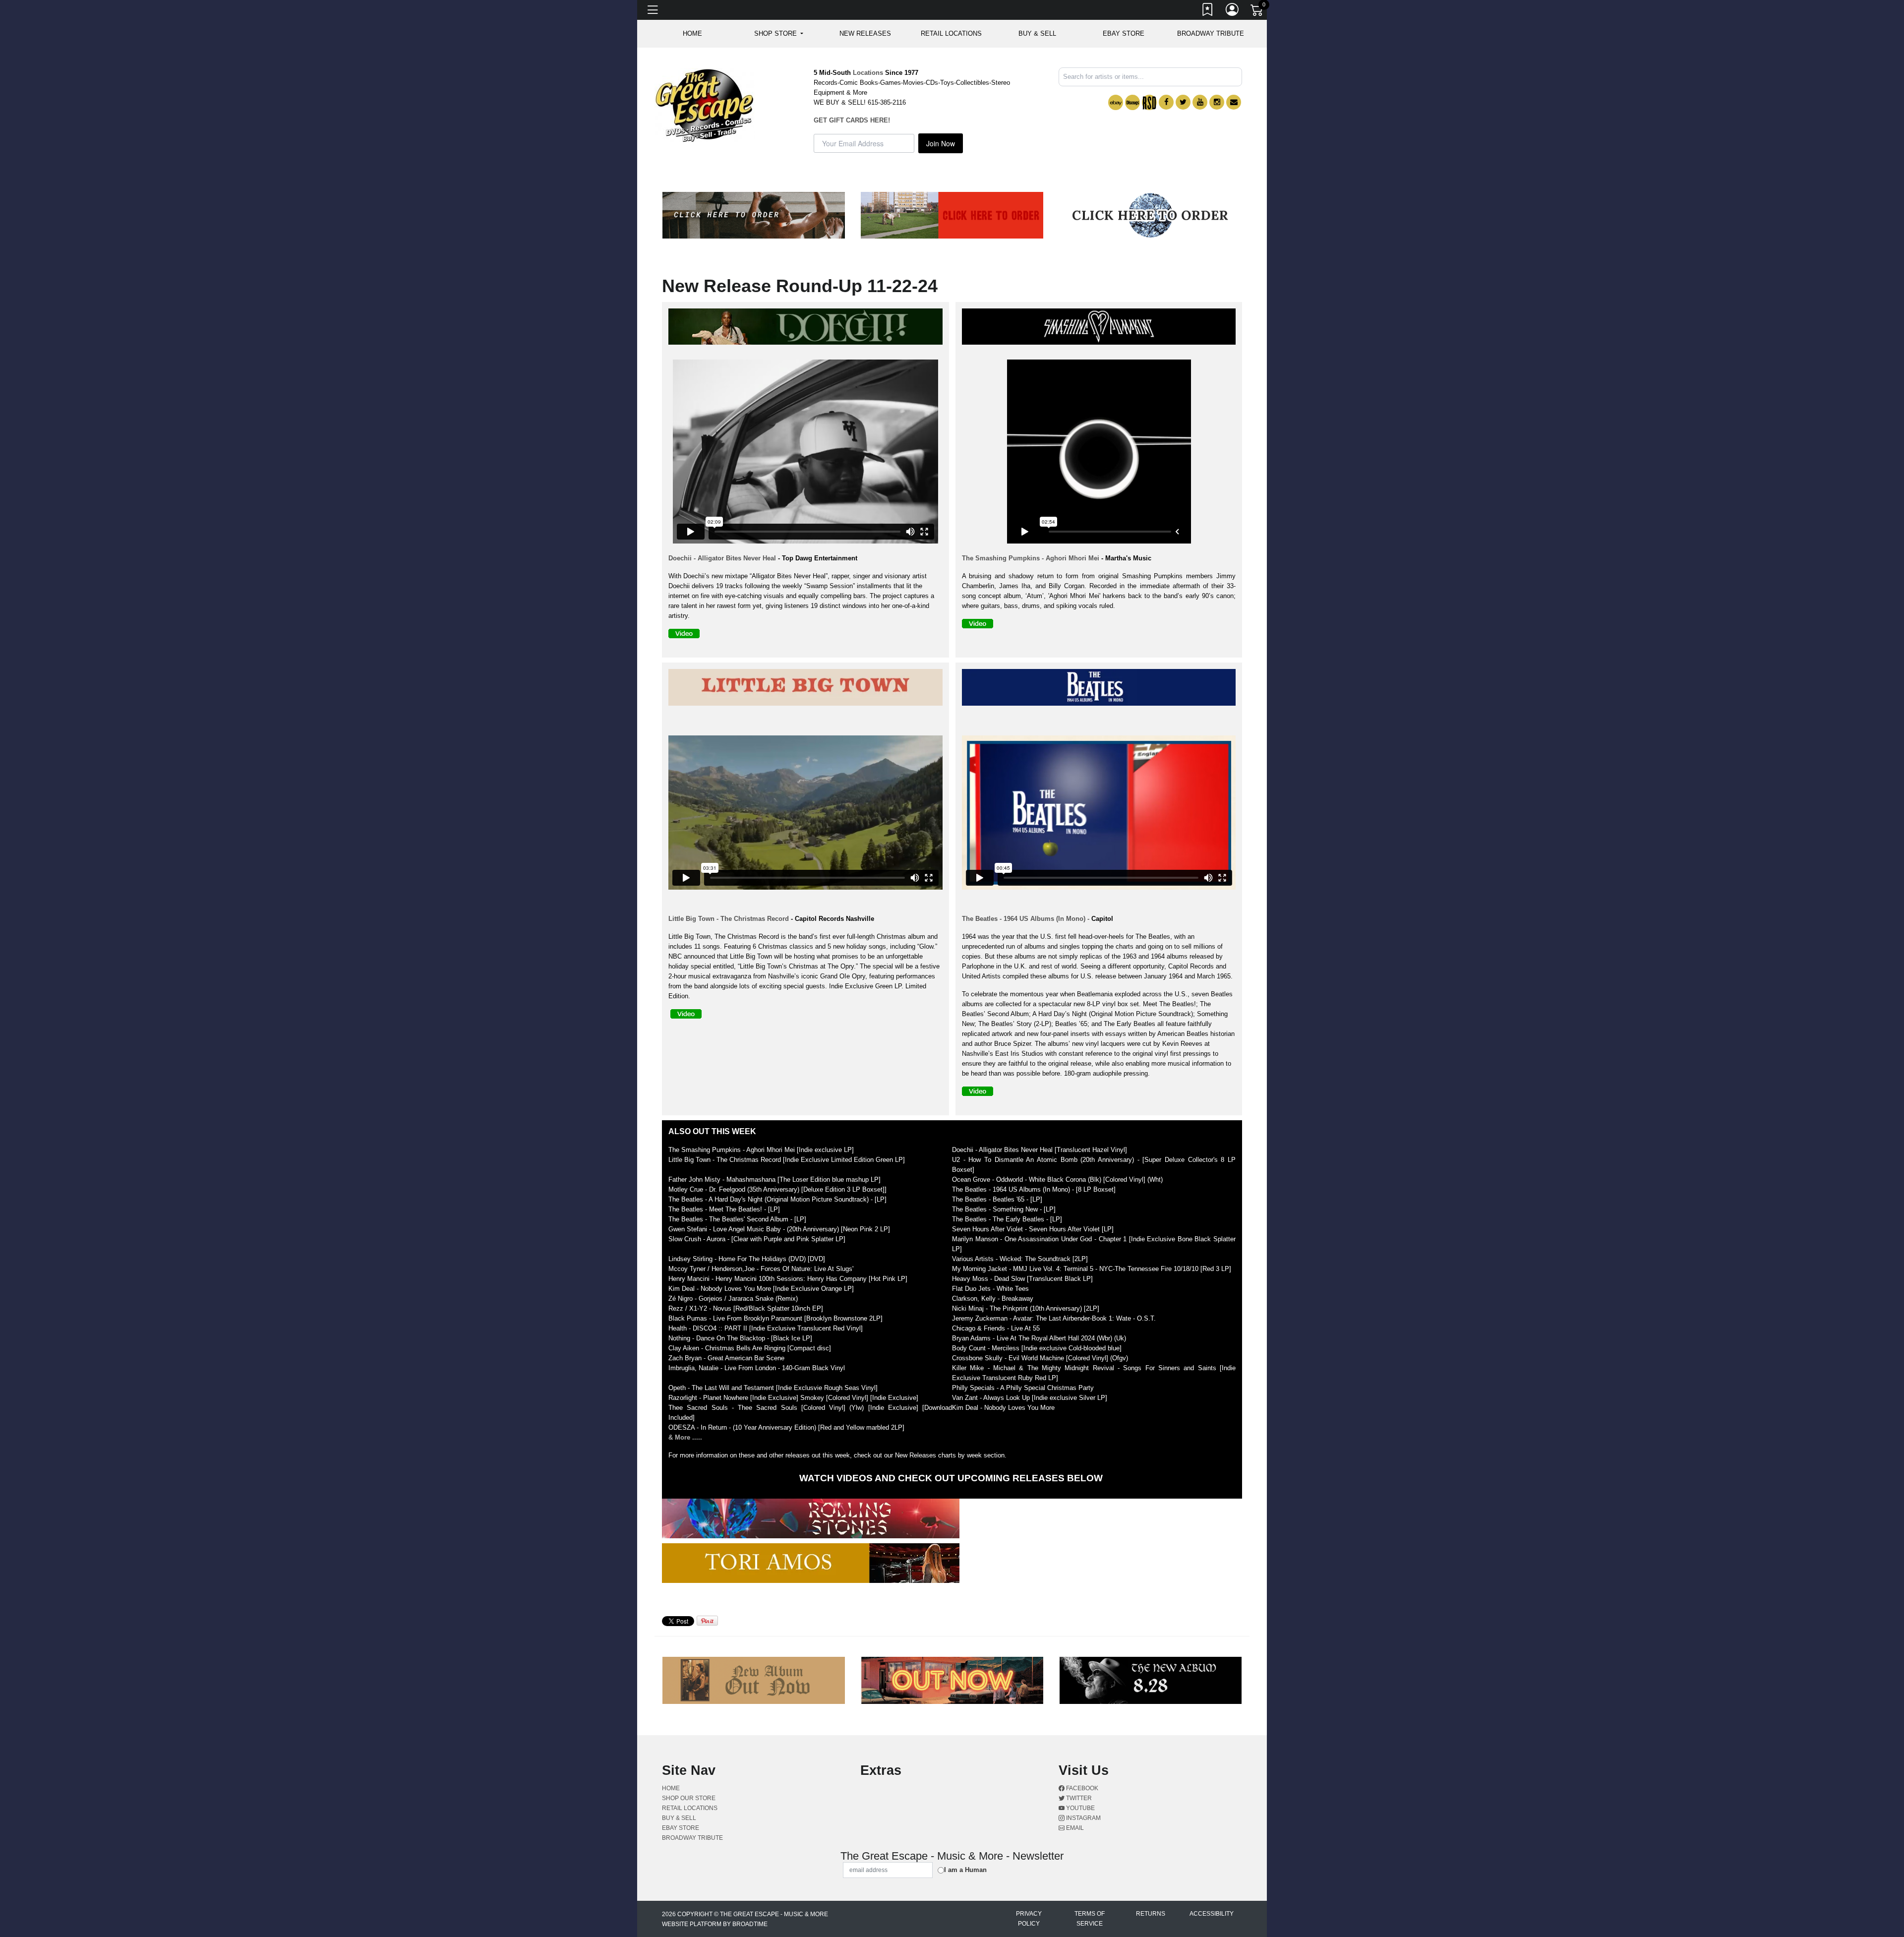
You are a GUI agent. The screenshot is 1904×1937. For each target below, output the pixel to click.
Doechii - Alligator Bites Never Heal (722, 558)
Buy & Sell (1037, 33)
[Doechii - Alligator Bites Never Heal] (808, 329)
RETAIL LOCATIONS (951, 33)
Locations (868, 73)
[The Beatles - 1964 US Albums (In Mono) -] (980, 1093)
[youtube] (1200, 102)
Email (1074, 1828)
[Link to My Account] (1233, 11)
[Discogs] (1132, 102)
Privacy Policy (1029, 1919)
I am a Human (965, 1870)
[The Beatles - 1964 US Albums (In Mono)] (1101, 689)
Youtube (1080, 1808)
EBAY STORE (1124, 33)
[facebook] (1166, 102)
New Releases (865, 33)
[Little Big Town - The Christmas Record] (808, 689)
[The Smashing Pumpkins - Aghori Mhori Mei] (980, 626)
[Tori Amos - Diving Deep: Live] (813, 1565)
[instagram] (1217, 102)
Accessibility (1212, 1914)
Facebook (1081, 1788)
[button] (779, 34)
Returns (1151, 1914)
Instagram (1083, 1818)
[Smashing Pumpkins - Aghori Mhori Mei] (1101, 329)
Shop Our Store (689, 1798)
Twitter (1078, 1798)
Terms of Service (1090, 1919)
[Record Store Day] (1149, 102)
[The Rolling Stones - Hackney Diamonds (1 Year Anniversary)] (813, 1521)
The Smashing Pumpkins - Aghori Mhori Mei (1031, 558)
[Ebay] (1116, 102)
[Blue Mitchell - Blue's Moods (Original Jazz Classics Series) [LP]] (1094, 1428)
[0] (1257, 12)
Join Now (941, 143)
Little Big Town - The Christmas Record (729, 919)
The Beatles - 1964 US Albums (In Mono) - (1026, 919)
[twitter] (1183, 102)
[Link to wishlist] (1208, 11)
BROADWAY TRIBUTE (1211, 33)
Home (671, 1788)
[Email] (1234, 102)
